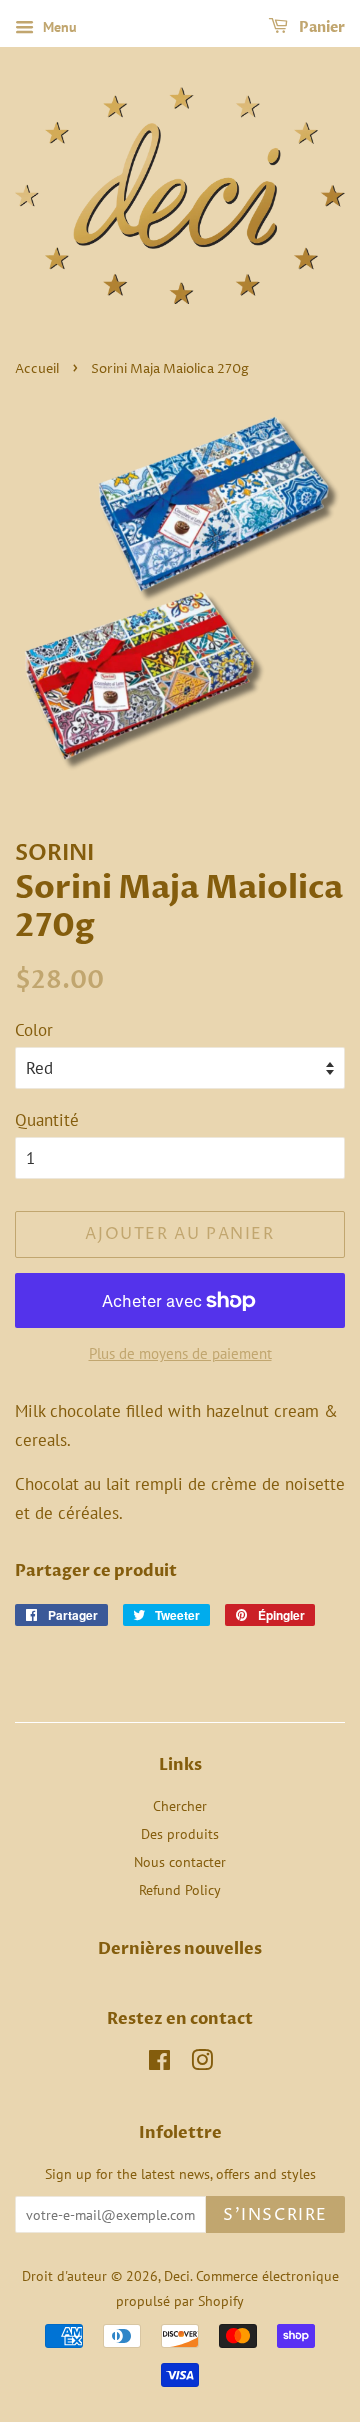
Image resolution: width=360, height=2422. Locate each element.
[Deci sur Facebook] (159, 2063)
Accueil (37, 369)
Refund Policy (180, 1889)
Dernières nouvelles (180, 1949)
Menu (58, 27)
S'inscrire (275, 2215)
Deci (177, 2275)
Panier (320, 27)
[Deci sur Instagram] (202, 2063)
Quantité (47, 1120)
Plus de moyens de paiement (180, 1353)
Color (34, 1030)
